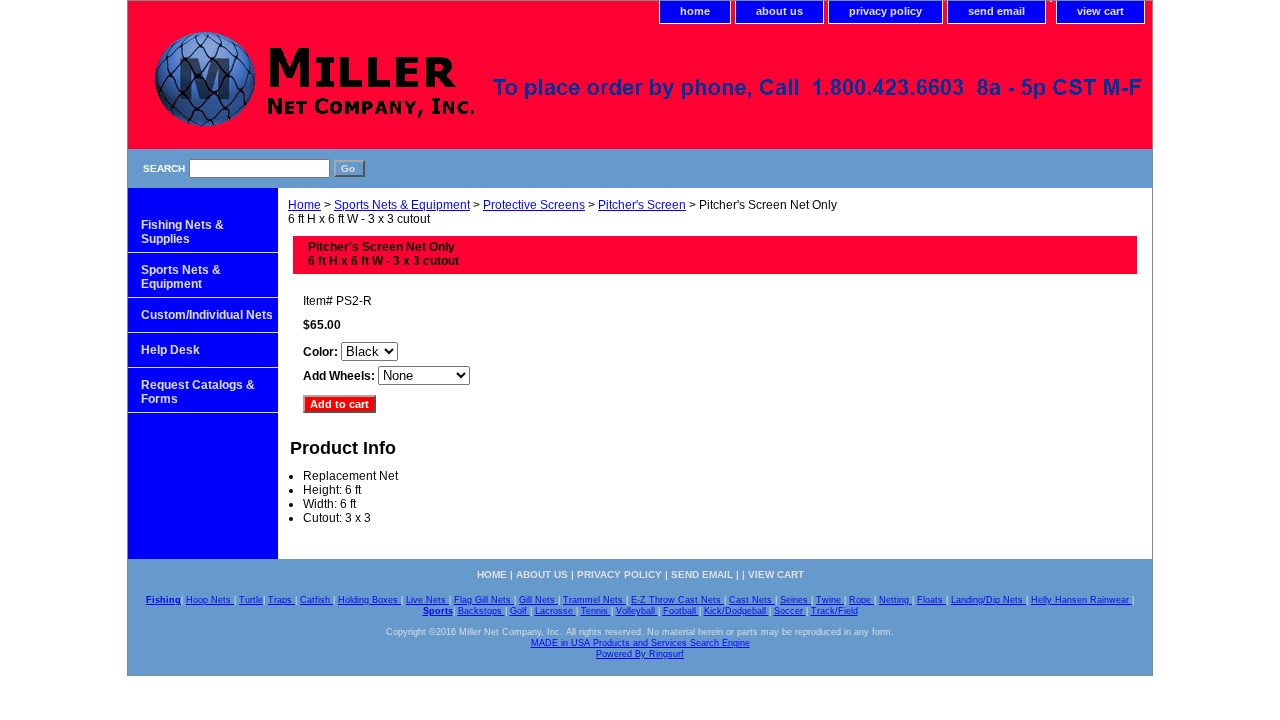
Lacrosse (555, 611)
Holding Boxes (369, 600)
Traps (281, 600)
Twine (830, 600)
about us (779, 11)
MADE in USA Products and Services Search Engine (640, 643)
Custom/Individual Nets (207, 315)
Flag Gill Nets (484, 600)
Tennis (596, 611)
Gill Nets (538, 600)
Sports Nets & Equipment (402, 205)
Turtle (251, 600)
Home (304, 205)
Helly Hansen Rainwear (1081, 600)
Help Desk (170, 350)
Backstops (481, 611)
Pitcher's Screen (642, 205)
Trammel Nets (594, 600)
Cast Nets (752, 600)
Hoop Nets (210, 600)
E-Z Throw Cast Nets (677, 600)
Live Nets (427, 600)
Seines (795, 600)
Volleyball (637, 611)
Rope (861, 600)
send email (996, 11)
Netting (895, 600)
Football (681, 611)
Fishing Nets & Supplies (182, 232)
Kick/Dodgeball (736, 611)
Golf (520, 611)
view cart (1100, 11)
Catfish (316, 600)
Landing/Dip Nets (988, 600)
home (695, 11)
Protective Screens (534, 205)
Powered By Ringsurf (640, 654)
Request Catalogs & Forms (198, 392)
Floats (931, 600)
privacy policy (885, 11)
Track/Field (834, 611)
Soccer (790, 611)
